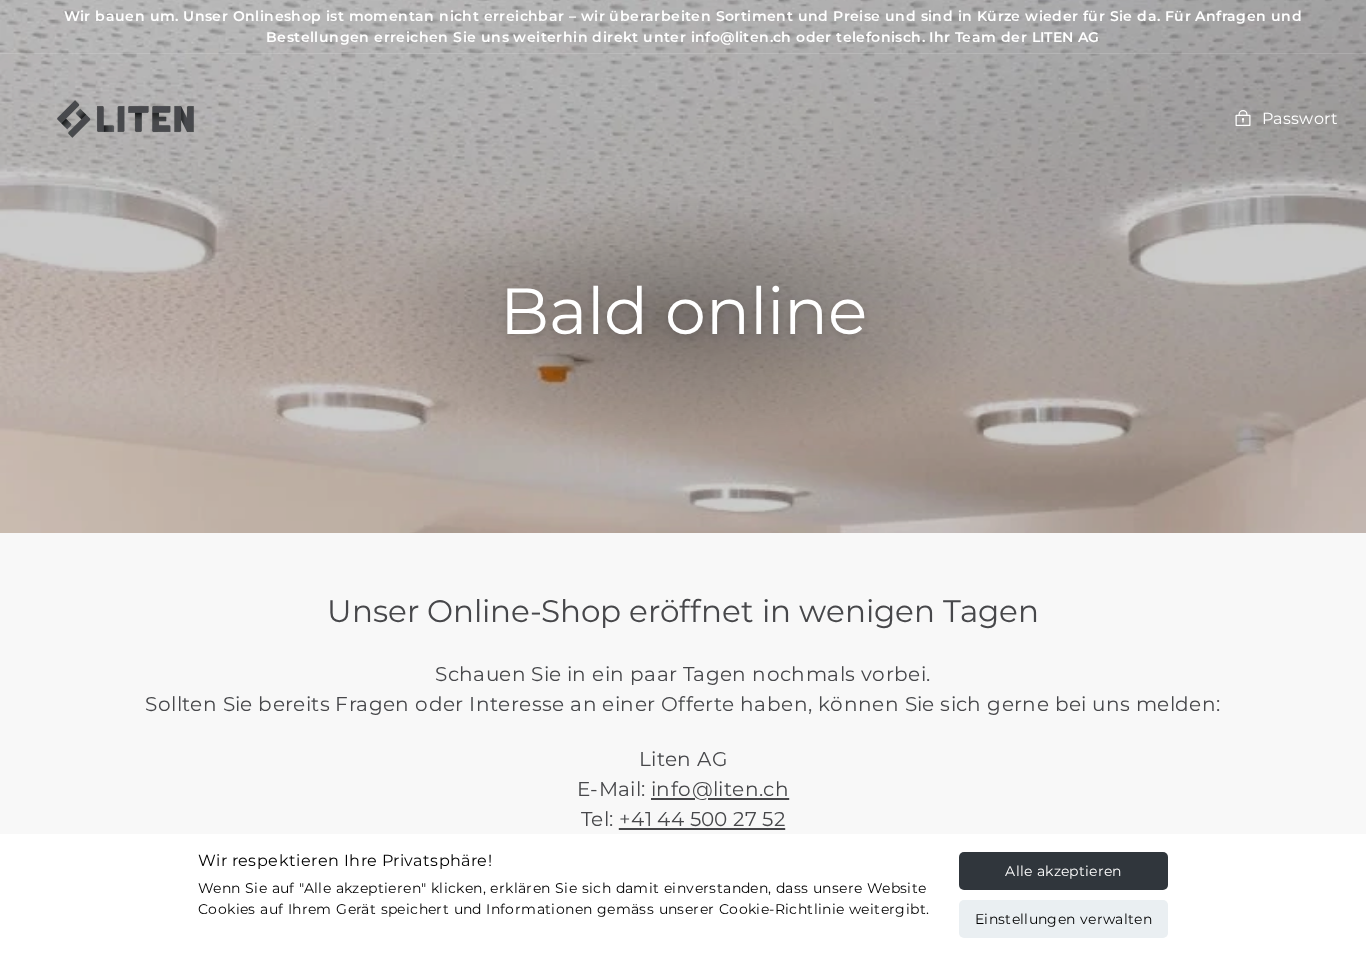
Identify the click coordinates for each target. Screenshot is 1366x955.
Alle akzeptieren (1063, 871)
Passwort (1300, 118)
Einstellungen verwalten (1063, 919)
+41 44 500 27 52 (702, 819)
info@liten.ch (720, 789)
